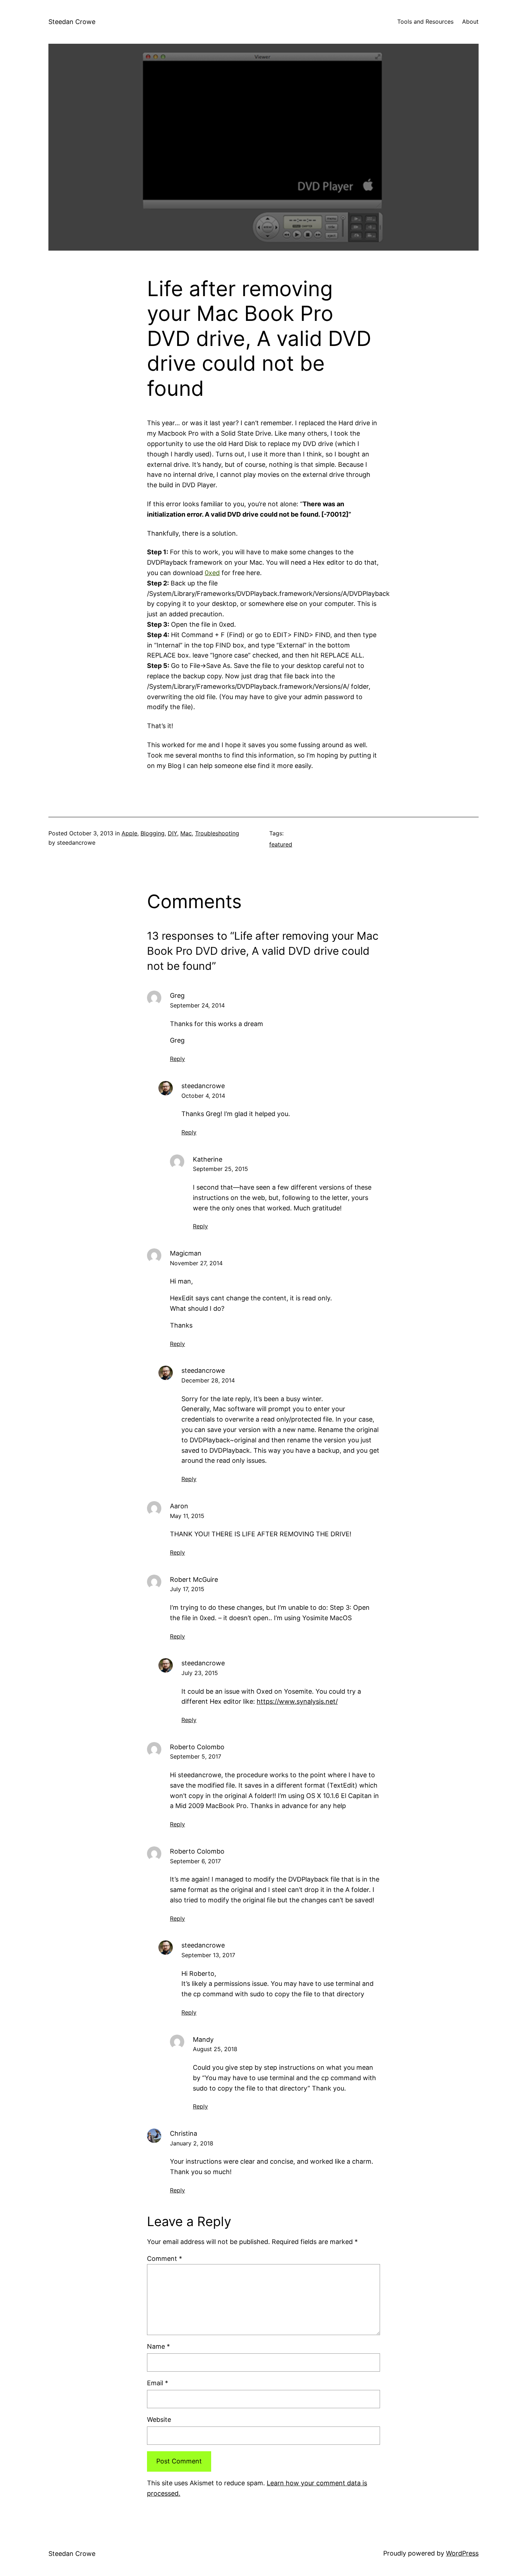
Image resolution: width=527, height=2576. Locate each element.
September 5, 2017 (196, 1756)
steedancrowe (203, 1086)
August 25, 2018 (215, 2049)
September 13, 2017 (208, 1955)
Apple (129, 833)
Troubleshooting (217, 833)
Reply (177, 1059)
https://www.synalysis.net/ (297, 1701)
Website (159, 2420)
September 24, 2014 (197, 1005)
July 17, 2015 (187, 1589)
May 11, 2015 (187, 1516)
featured (281, 844)
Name (158, 2346)
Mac (186, 833)
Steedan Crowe (72, 22)
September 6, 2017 (195, 1861)
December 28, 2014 (208, 1380)
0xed (212, 573)
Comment (165, 2259)
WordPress (462, 2553)
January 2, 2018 (192, 2143)
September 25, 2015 (220, 1169)
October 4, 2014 (203, 1096)
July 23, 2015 (200, 1673)
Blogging (153, 833)
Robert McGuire (194, 1579)
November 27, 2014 (196, 1263)
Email (158, 2383)
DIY (172, 833)
